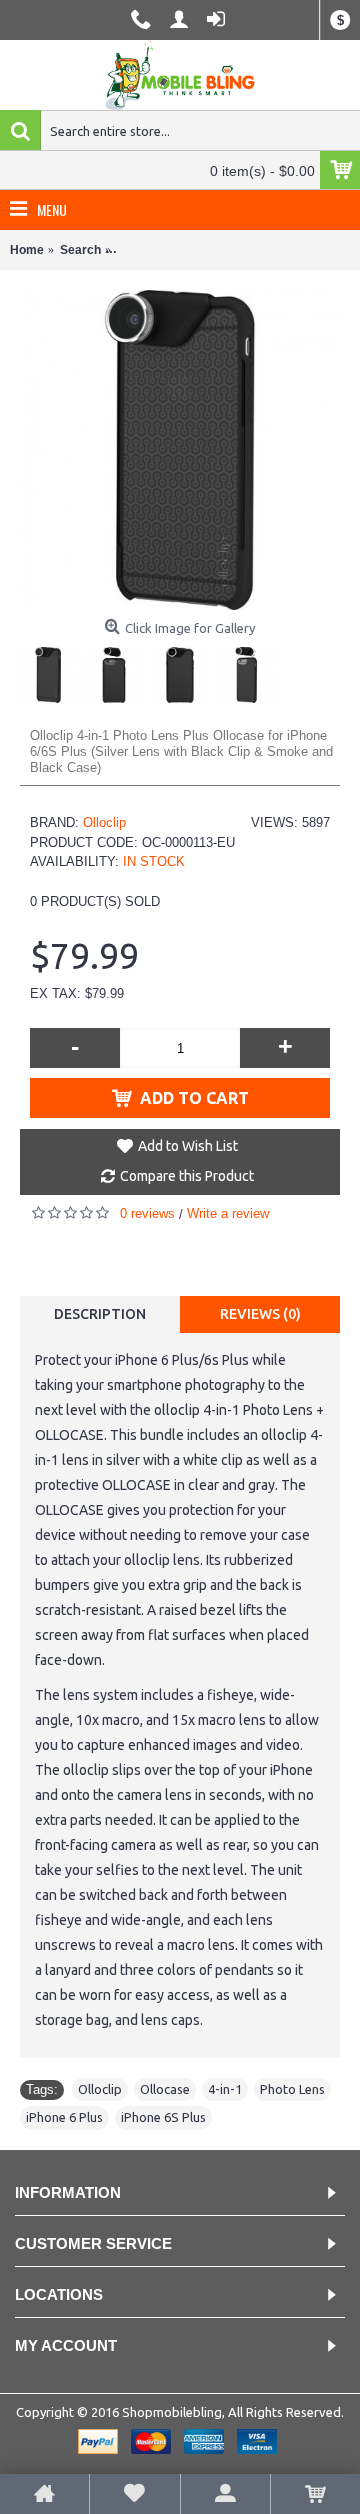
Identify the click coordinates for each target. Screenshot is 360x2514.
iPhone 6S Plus (163, 2117)
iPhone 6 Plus (64, 2117)
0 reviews (147, 1213)
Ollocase (165, 2089)
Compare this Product (187, 1176)
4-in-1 (225, 2089)
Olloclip (104, 822)
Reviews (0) (260, 1314)
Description (100, 1314)
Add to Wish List (188, 1146)
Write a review (228, 1213)
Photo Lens (292, 2089)
